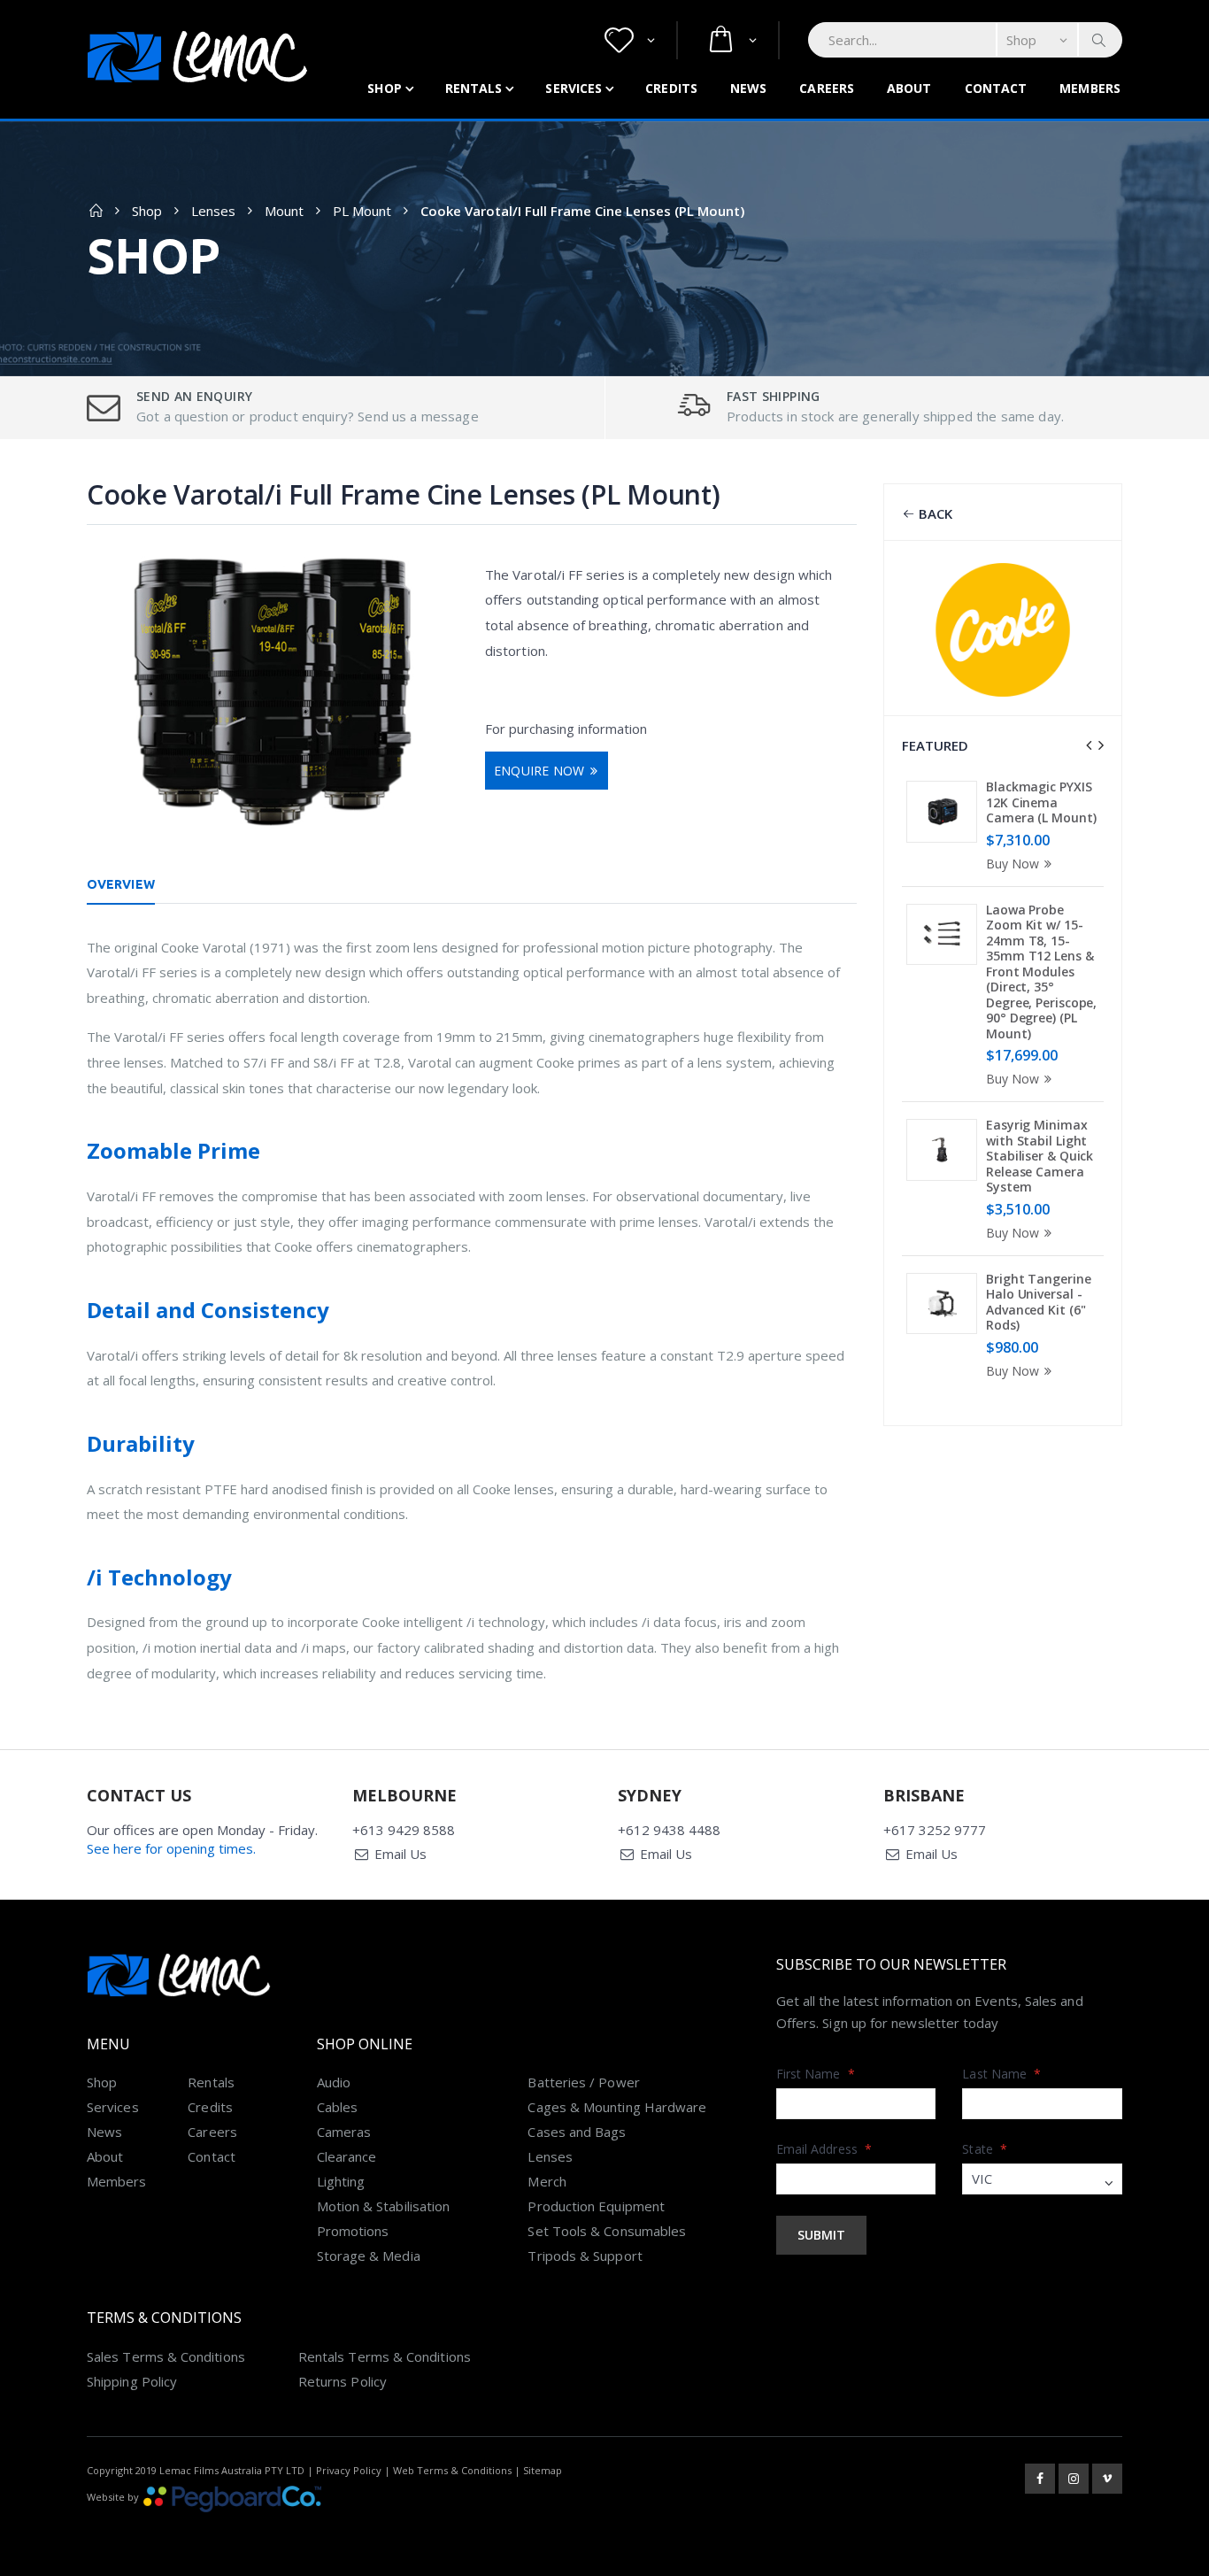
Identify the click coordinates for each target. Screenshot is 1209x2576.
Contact (996, 88)
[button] (630, 40)
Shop (384, 88)
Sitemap (543, 2470)
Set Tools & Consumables (607, 2231)
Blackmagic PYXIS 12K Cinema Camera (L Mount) (1041, 802)
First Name (816, 2074)
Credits (671, 88)
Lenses (213, 211)
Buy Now (1013, 864)
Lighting (341, 2181)
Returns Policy (343, 2381)
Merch (547, 2181)
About (909, 88)
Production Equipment (596, 2206)
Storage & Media (369, 2256)
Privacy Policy (349, 2470)
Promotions (353, 2231)
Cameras (344, 2132)
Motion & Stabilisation (384, 2206)
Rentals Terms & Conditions (385, 2356)
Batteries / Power (583, 2082)
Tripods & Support (585, 2256)
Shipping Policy (132, 2381)
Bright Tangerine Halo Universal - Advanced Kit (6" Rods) (1038, 1302)
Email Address (824, 2149)
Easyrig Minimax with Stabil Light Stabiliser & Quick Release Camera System (1040, 1156)
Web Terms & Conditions (452, 2470)
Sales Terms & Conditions (166, 2356)
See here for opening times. (171, 1848)
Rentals (474, 88)
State (985, 2149)
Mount (284, 211)
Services (574, 88)
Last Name (1001, 2074)
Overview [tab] (121, 884)
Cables (337, 2107)
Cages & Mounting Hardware (617, 2107)
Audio (334, 2082)
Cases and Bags (577, 2132)
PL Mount (362, 211)
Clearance (347, 2156)
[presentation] (1089, 745)
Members (1090, 88)
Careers (827, 88)
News (748, 88)
